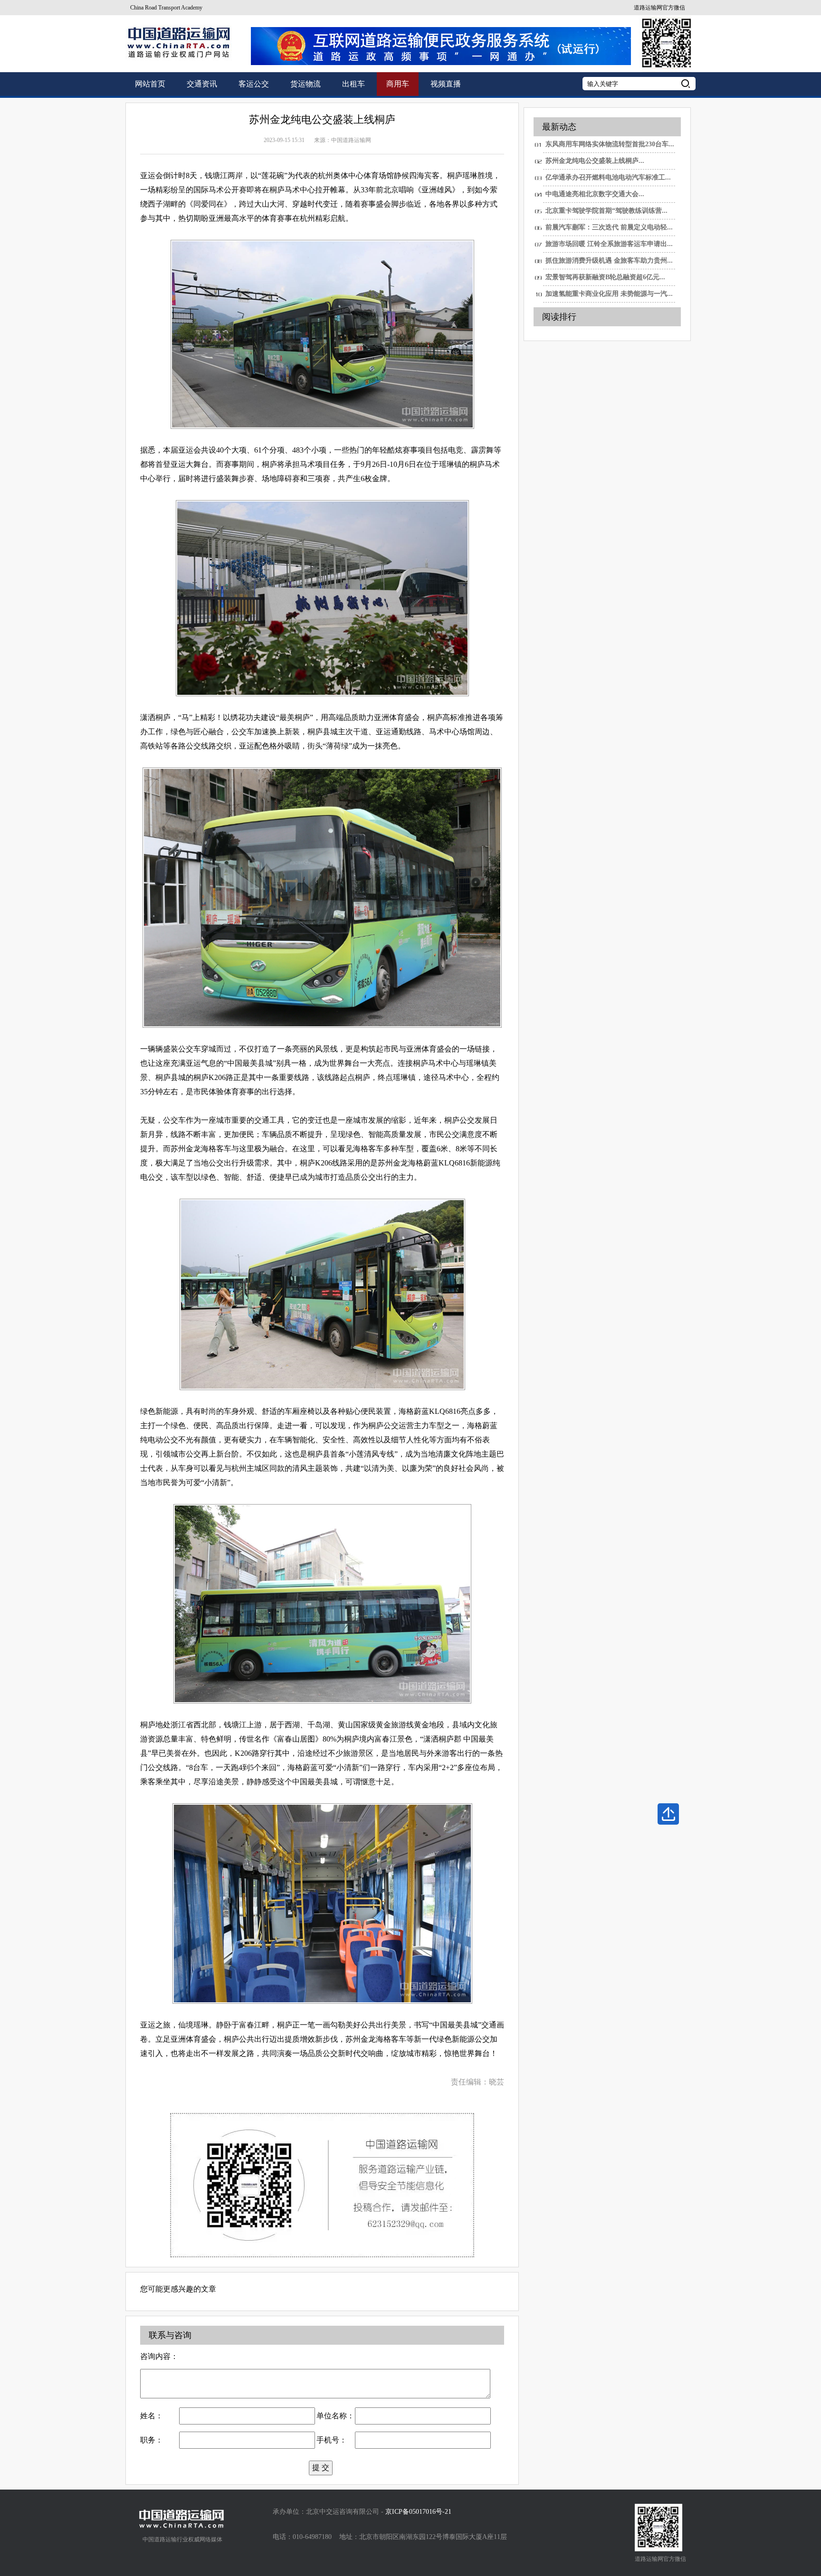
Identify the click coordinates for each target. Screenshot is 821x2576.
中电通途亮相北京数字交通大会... (595, 194)
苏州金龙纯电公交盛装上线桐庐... (595, 161)
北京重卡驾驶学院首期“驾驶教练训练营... (606, 211)
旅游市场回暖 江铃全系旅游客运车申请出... (609, 244)
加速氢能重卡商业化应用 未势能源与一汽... (609, 294)
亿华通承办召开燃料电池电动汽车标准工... (608, 177)
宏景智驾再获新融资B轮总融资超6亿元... (605, 277)
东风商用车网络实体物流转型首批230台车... (610, 144)
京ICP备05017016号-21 (418, 2512)
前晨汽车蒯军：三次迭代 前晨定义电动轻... (609, 227)
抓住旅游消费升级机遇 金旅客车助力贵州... (609, 260)
